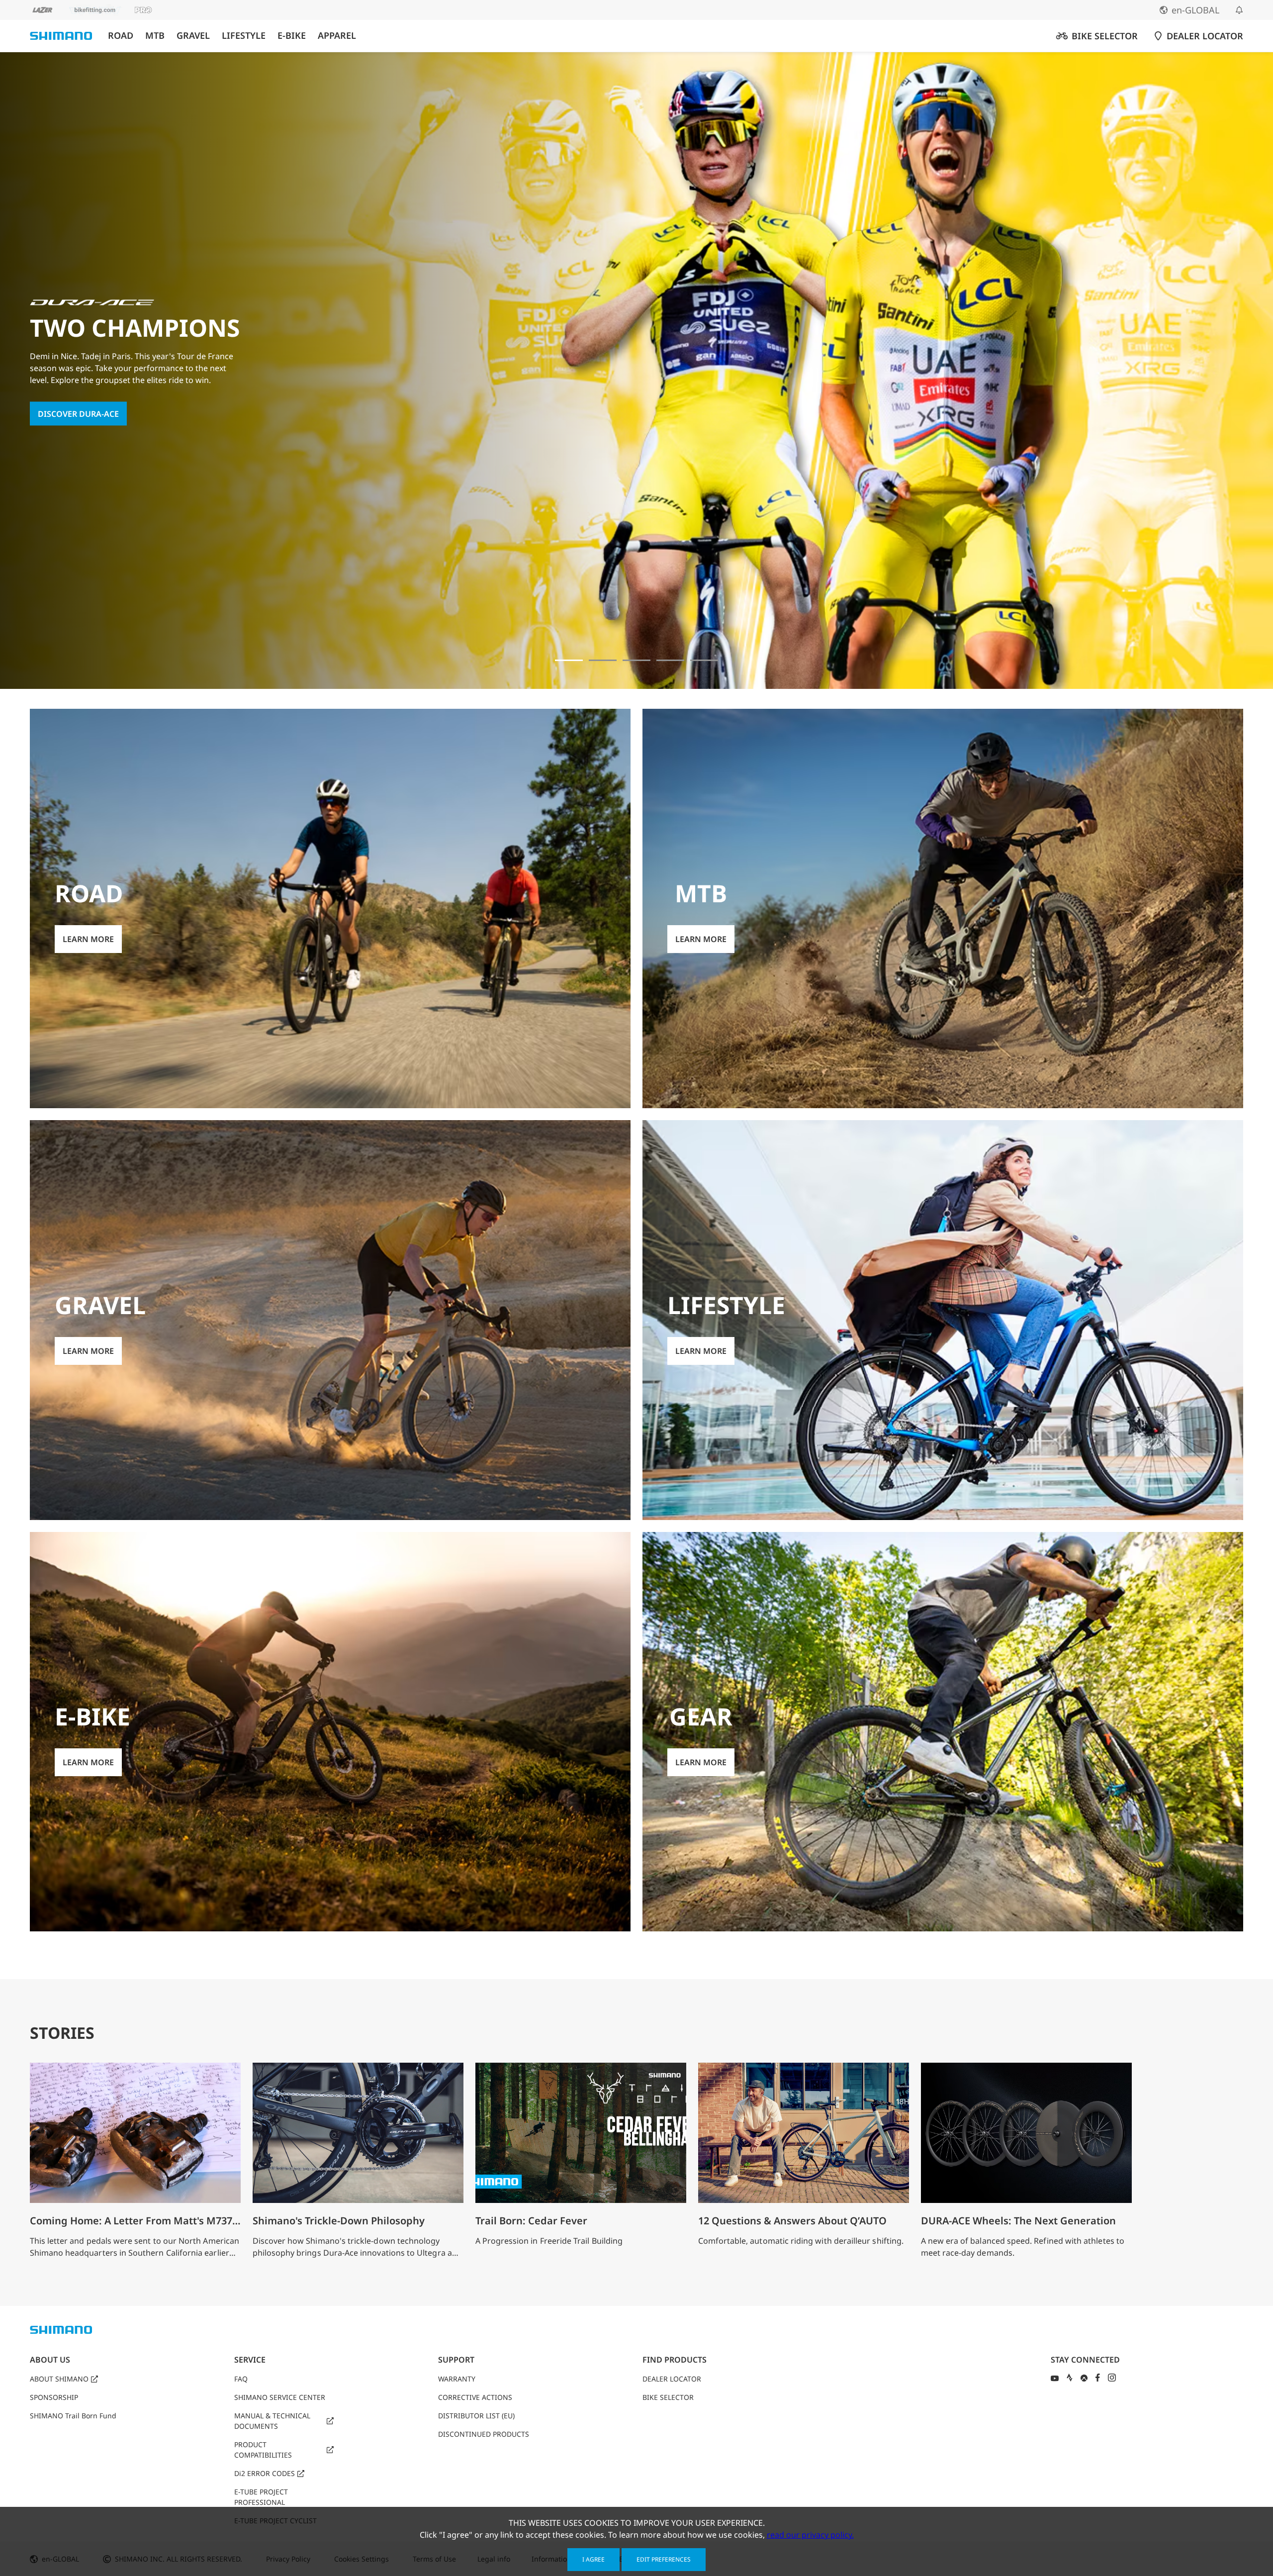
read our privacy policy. (810, 2535)
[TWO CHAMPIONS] (569, 660)
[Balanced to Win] (603, 660)
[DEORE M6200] (670, 660)
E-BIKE (292, 36)
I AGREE (593, 2559)
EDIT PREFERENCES (664, 2559)
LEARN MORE (63, 420)
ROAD (121, 36)
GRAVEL (193, 36)
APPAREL (337, 36)
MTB (155, 36)
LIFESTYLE (244, 36)
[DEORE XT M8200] (636, 660)
